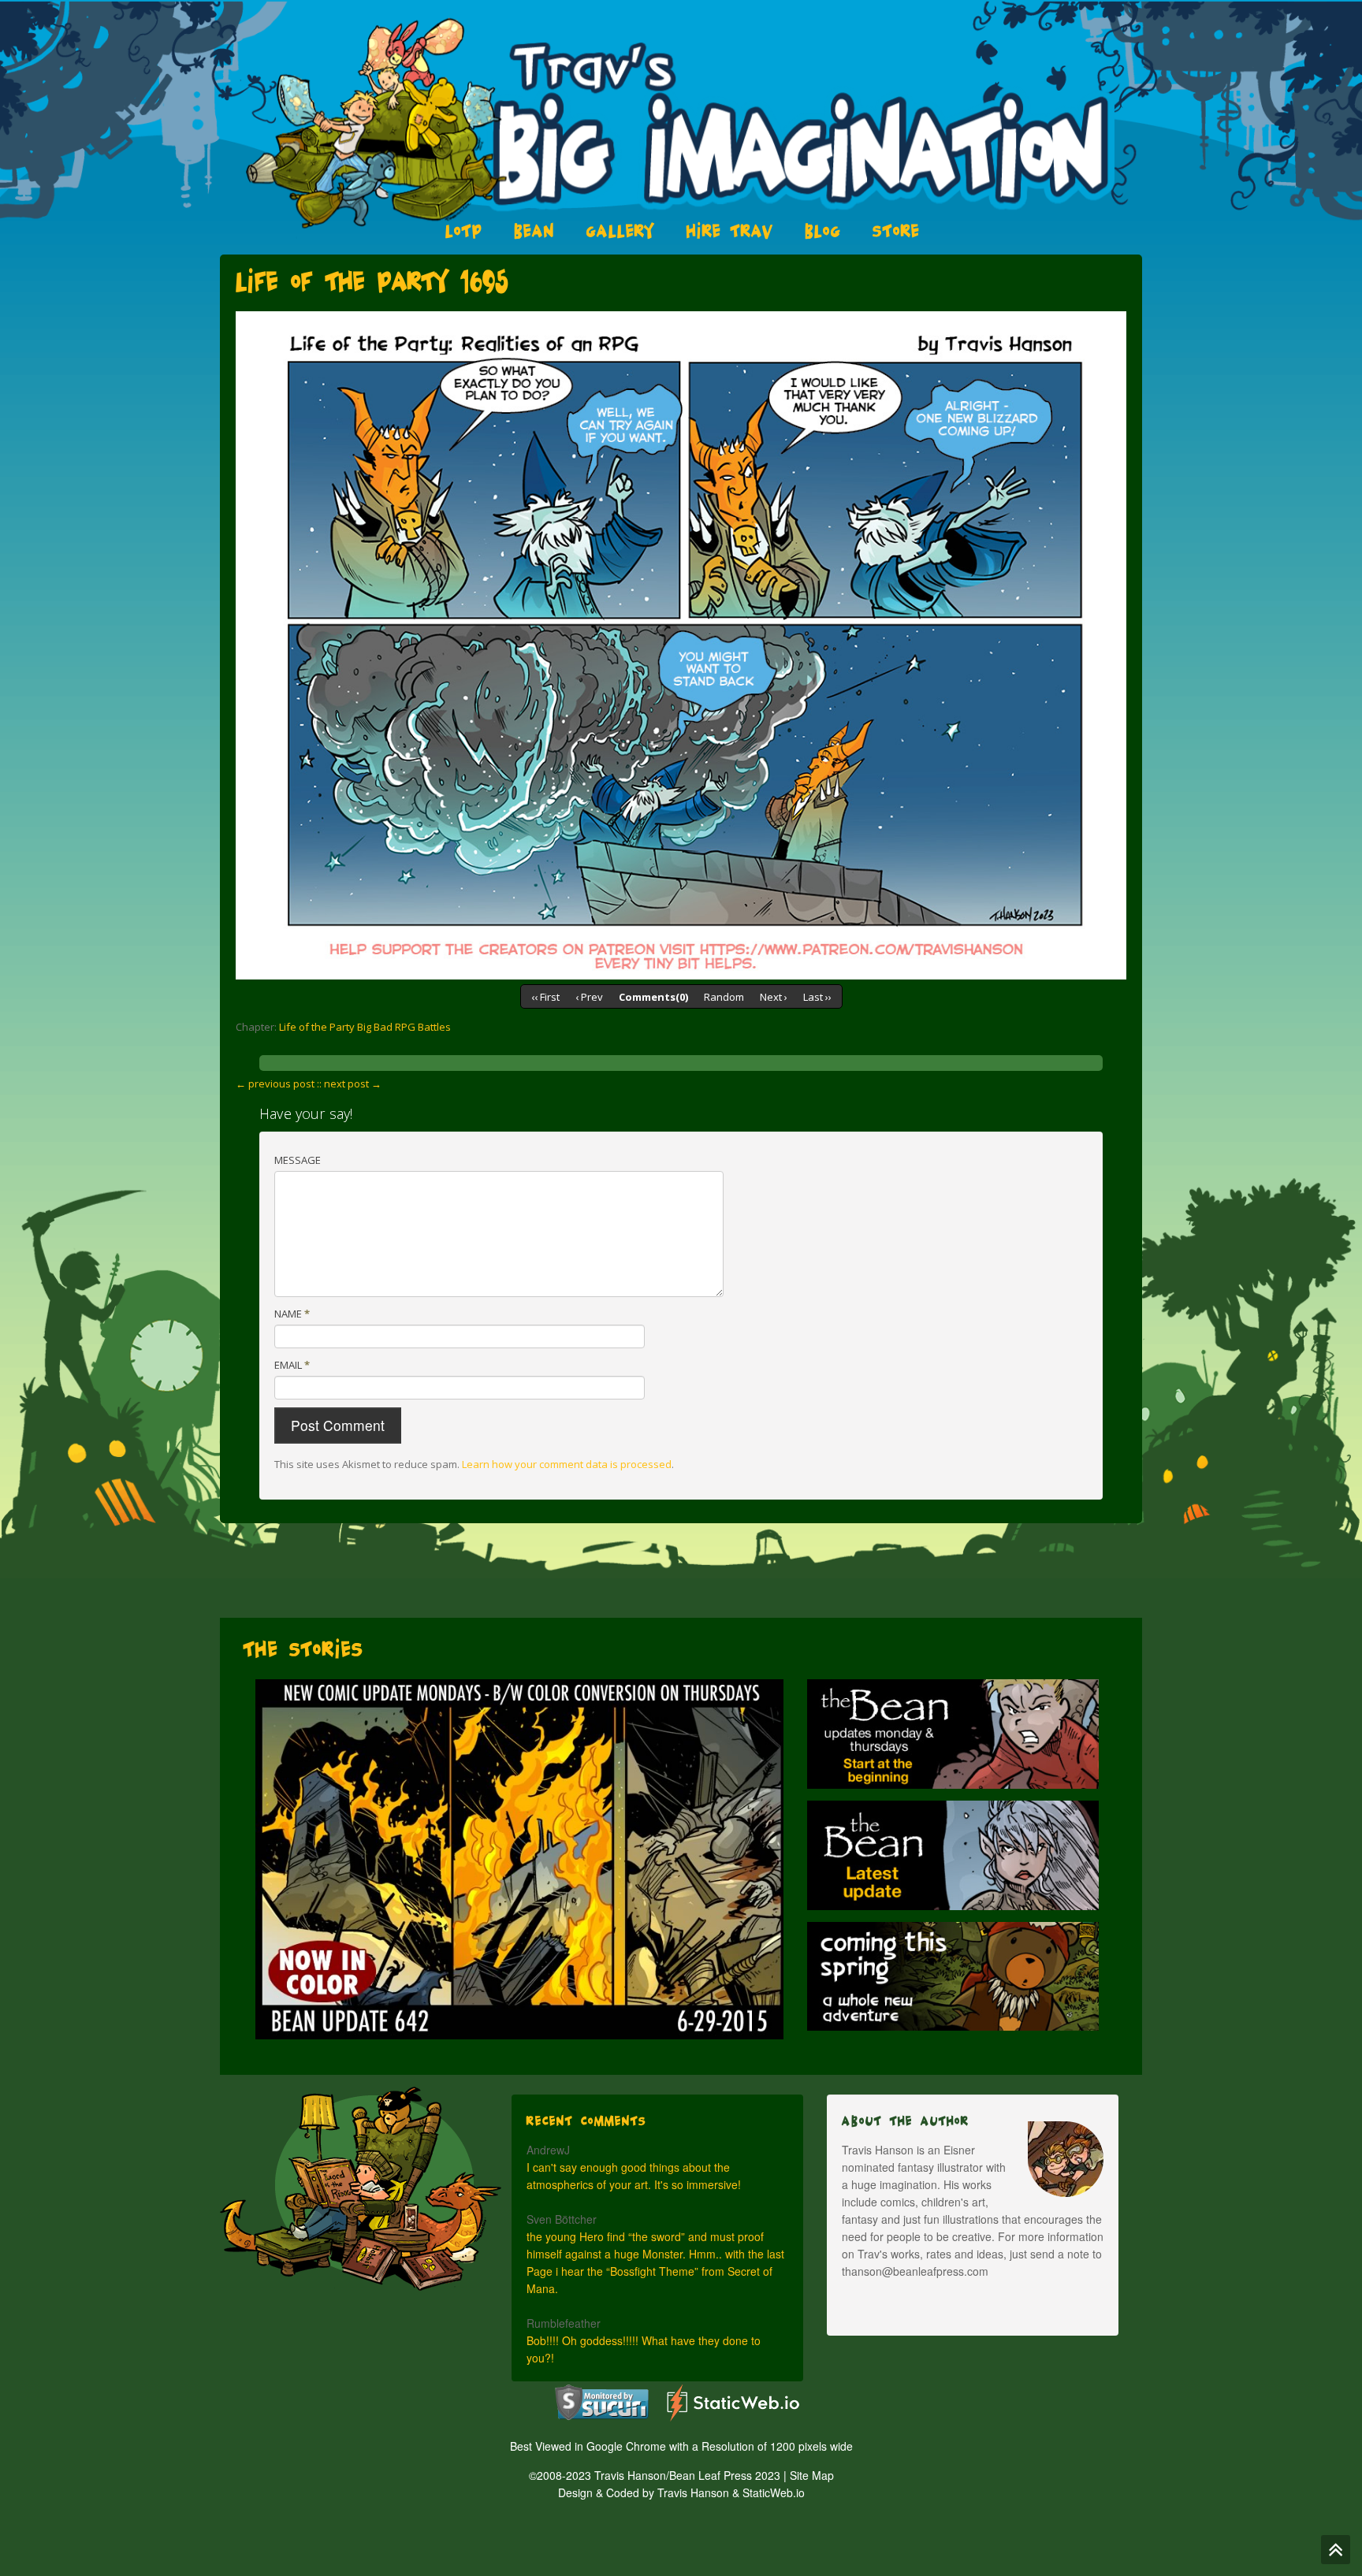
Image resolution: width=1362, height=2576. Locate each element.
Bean (534, 231)
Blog (823, 231)
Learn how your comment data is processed (567, 1464)
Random (724, 997)
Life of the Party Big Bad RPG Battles (365, 1027)
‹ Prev (589, 997)
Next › (774, 997)
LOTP (464, 231)
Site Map (812, 2475)
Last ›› (817, 997)
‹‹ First (545, 997)
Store (896, 231)
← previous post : (277, 1084)
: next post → (350, 1084)
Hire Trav (730, 231)
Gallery (621, 231)
